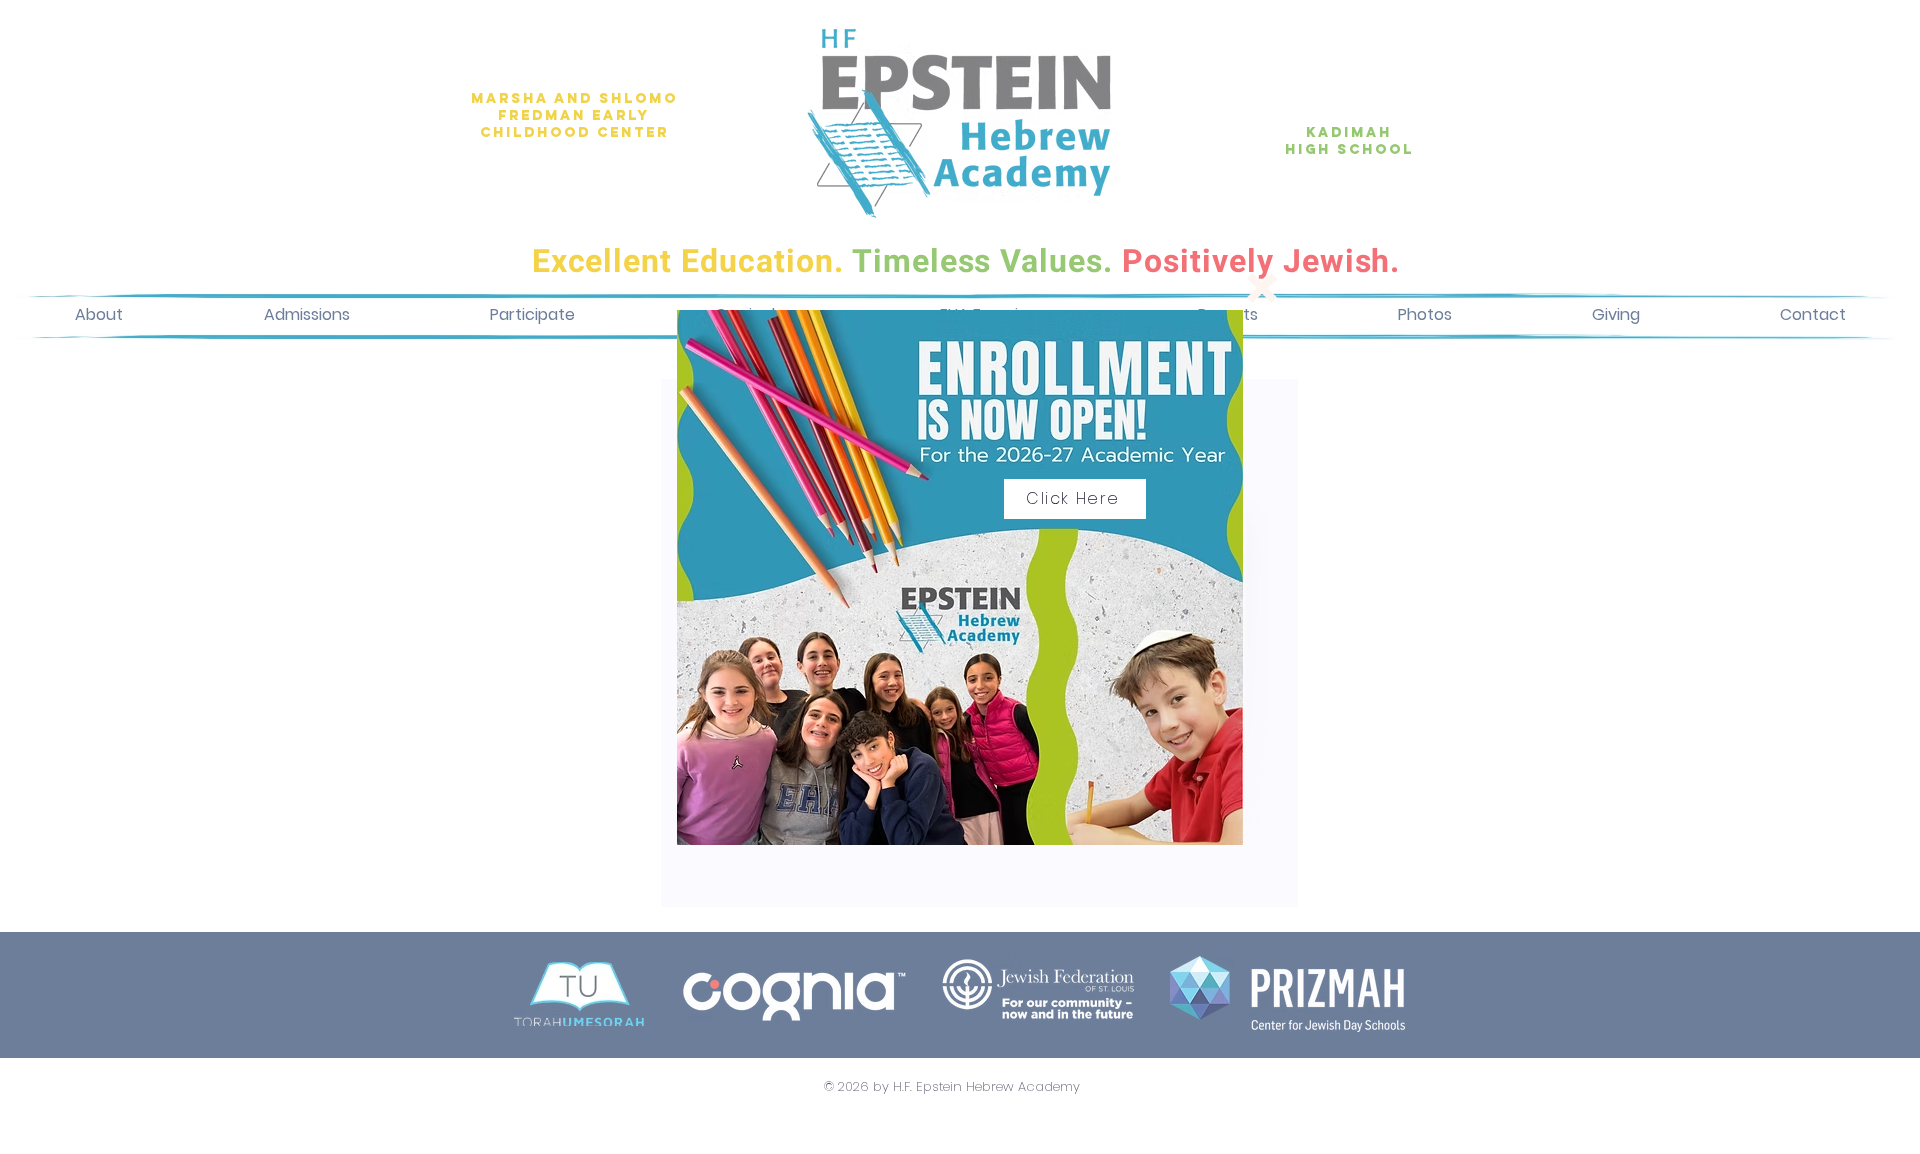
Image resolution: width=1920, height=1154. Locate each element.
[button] (1262, 288)
